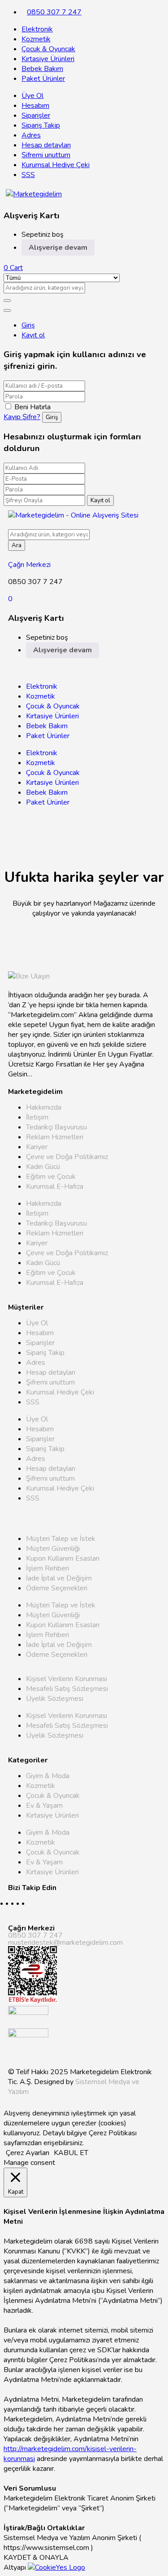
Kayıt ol (33, 335)
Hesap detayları (46, 145)
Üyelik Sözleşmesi (55, 1699)
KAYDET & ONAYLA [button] (36, 2558)
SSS (28, 175)
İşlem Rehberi (47, 1568)
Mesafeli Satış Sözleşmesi (67, 1689)
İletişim (37, 1117)
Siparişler (36, 115)
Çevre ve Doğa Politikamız (67, 1157)
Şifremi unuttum (46, 155)
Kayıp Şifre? (22, 417)
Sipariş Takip (41, 125)
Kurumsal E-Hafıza (55, 1186)
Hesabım (35, 106)
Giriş (28, 325)
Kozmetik (36, 39)
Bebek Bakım (42, 69)
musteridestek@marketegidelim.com (65, 1943)
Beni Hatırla (32, 407)
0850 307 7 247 (54, 12)
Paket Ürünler (43, 79)
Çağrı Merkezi (29, 565)
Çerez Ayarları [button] (28, 2153)
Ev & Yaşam (44, 1806)
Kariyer (37, 1147)
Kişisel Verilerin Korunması (67, 1679)
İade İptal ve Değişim (59, 1578)
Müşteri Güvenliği (53, 1549)
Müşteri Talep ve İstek (61, 1539)
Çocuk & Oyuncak (48, 49)
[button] (13, 268)
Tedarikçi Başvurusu (56, 1127)
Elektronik (37, 29)
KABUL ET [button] (71, 2153)
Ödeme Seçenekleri (57, 1588)
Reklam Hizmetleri (55, 1137)
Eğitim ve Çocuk (51, 1177)
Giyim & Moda (48, 1776)
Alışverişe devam (58, 248)
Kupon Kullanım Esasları (63, 1558)
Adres (31, 135)
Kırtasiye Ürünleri (48, 59)
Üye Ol (32, 96)
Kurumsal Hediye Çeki (56, 165)
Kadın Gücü (43, 1167)
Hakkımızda (44, 1107)
